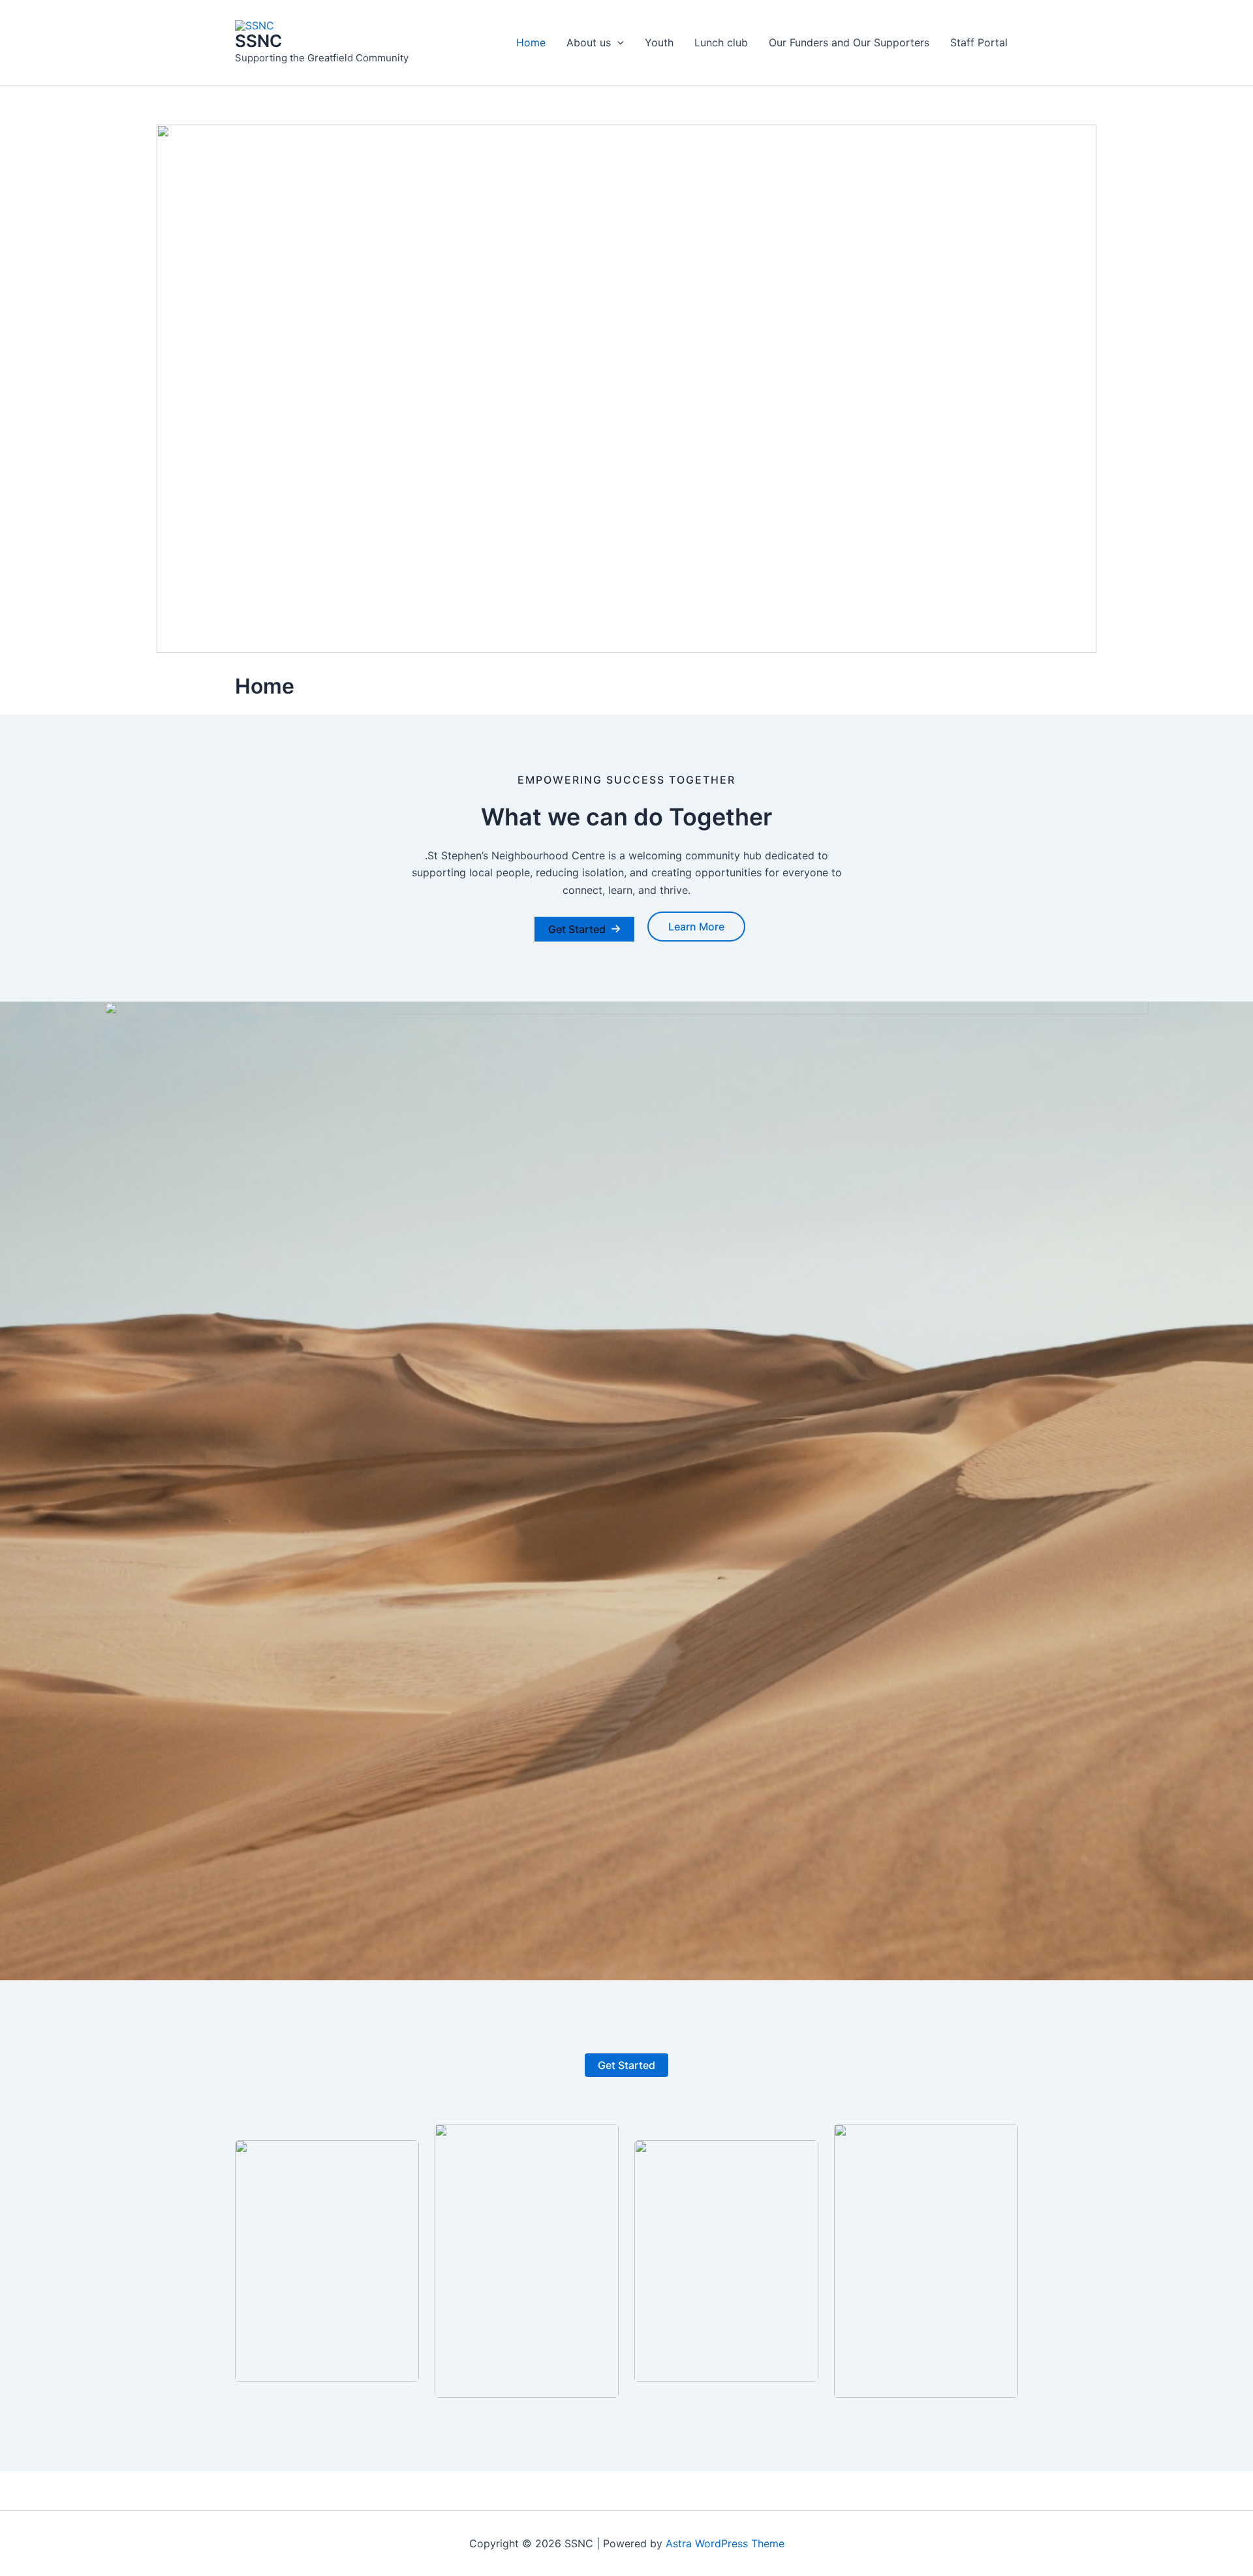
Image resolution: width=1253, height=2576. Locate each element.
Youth (659, 42)
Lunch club (721, 42)
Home (531, 42)
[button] (617, 42)
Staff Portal (979, 42)
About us (589, 42)
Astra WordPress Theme (725, 2543)
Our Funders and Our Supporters (849, 42)
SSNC (258, 41)
